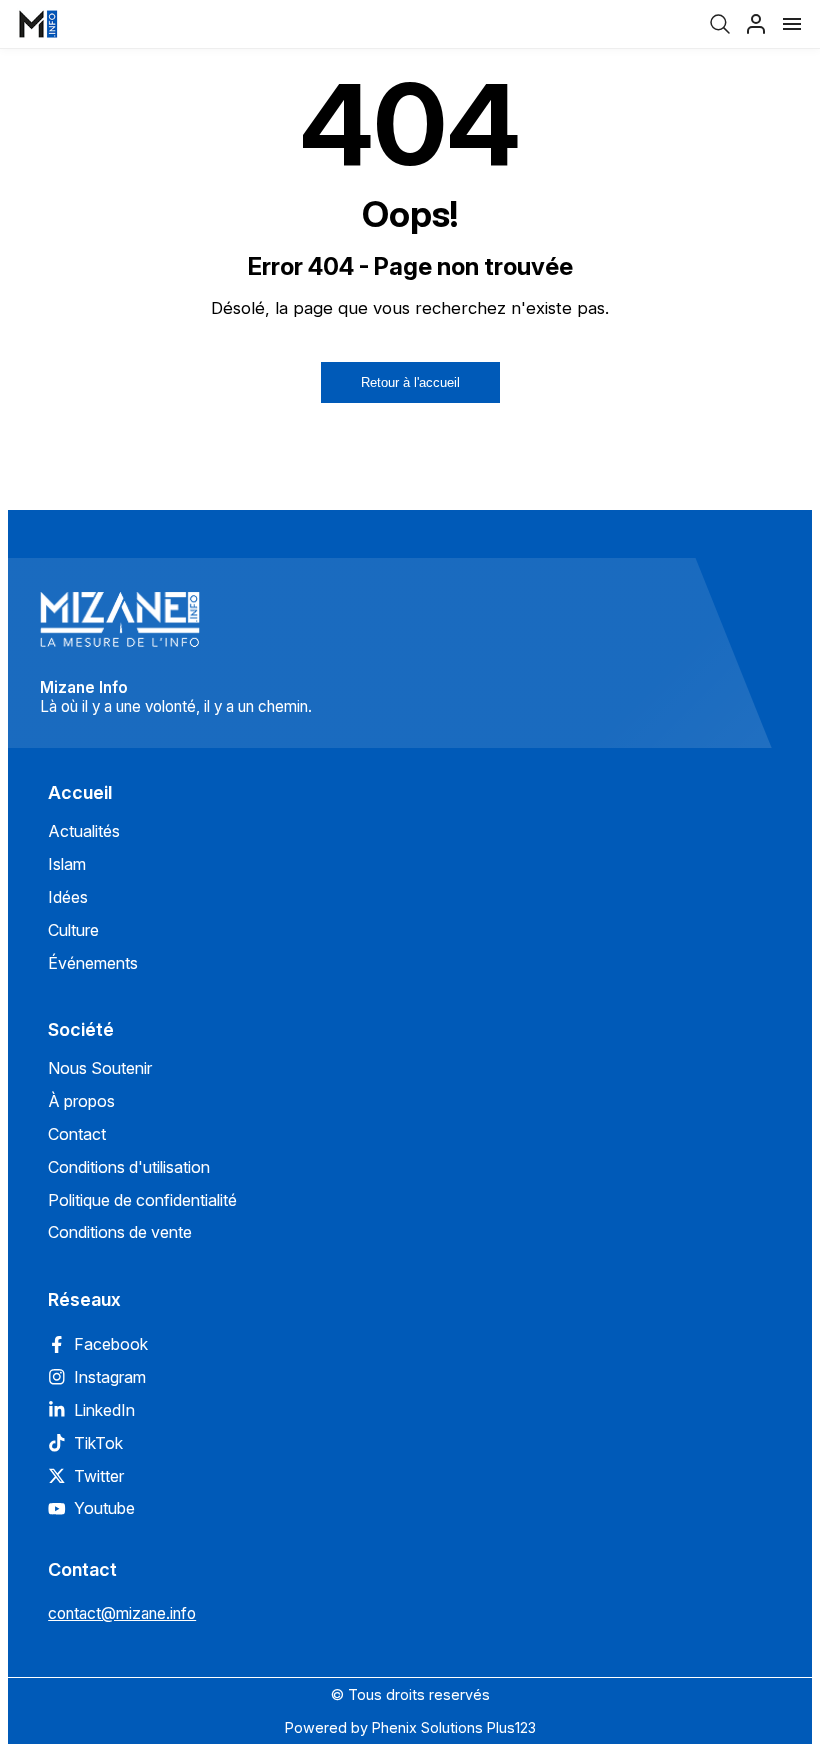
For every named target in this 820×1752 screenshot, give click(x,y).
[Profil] (756, 24)
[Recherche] (720, 24)
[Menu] (792, 24)
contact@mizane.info (122, 1613)
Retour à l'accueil (410, 382)
